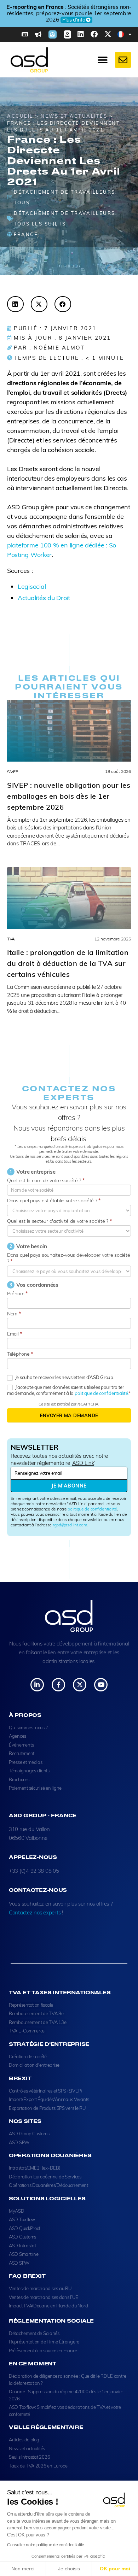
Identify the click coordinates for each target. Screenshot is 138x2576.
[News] (38, 34)
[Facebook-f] (58, 1685)
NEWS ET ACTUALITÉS (74, 116)
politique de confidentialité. (102, 1393)
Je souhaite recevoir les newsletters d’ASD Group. (64, 1377)
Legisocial (32, 586)
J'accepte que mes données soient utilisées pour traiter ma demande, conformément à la (68, 1390)
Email (15, 1334)
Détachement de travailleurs (65, 213)
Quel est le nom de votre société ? (46, 1180)
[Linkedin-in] (37, 1685)
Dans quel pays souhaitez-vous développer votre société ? (68, 1258)
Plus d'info (67, 20)
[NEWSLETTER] (53, 34)
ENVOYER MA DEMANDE (69, 1415)
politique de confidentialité (92, 1509)
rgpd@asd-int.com (70, 1525)
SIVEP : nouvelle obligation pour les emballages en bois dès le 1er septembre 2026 (69, 796)
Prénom (17, 1293)
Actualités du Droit (44, 598)
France (26, 234)
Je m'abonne (69, 1486)
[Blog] (25, 34)
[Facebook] (94, 34)
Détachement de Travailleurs (65, 192)
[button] (15, 304)
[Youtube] (101, 1685)
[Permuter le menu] (103, 60)
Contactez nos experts (35, 1912)
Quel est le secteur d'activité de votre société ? (59, 1221)
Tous (22, 203)
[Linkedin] (81, 34)
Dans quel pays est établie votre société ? (54, 1201)
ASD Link (83, 1463)
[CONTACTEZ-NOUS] (123, 60)
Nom (14, 1314)
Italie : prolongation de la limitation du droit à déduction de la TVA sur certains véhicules (68, 963)
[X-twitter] (108, 34)
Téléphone (20, 1354)
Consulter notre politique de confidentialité (46, 2545)
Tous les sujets (40, 224)
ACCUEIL (20, 116)
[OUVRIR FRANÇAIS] (130, 34)
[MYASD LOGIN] (67, 34)
